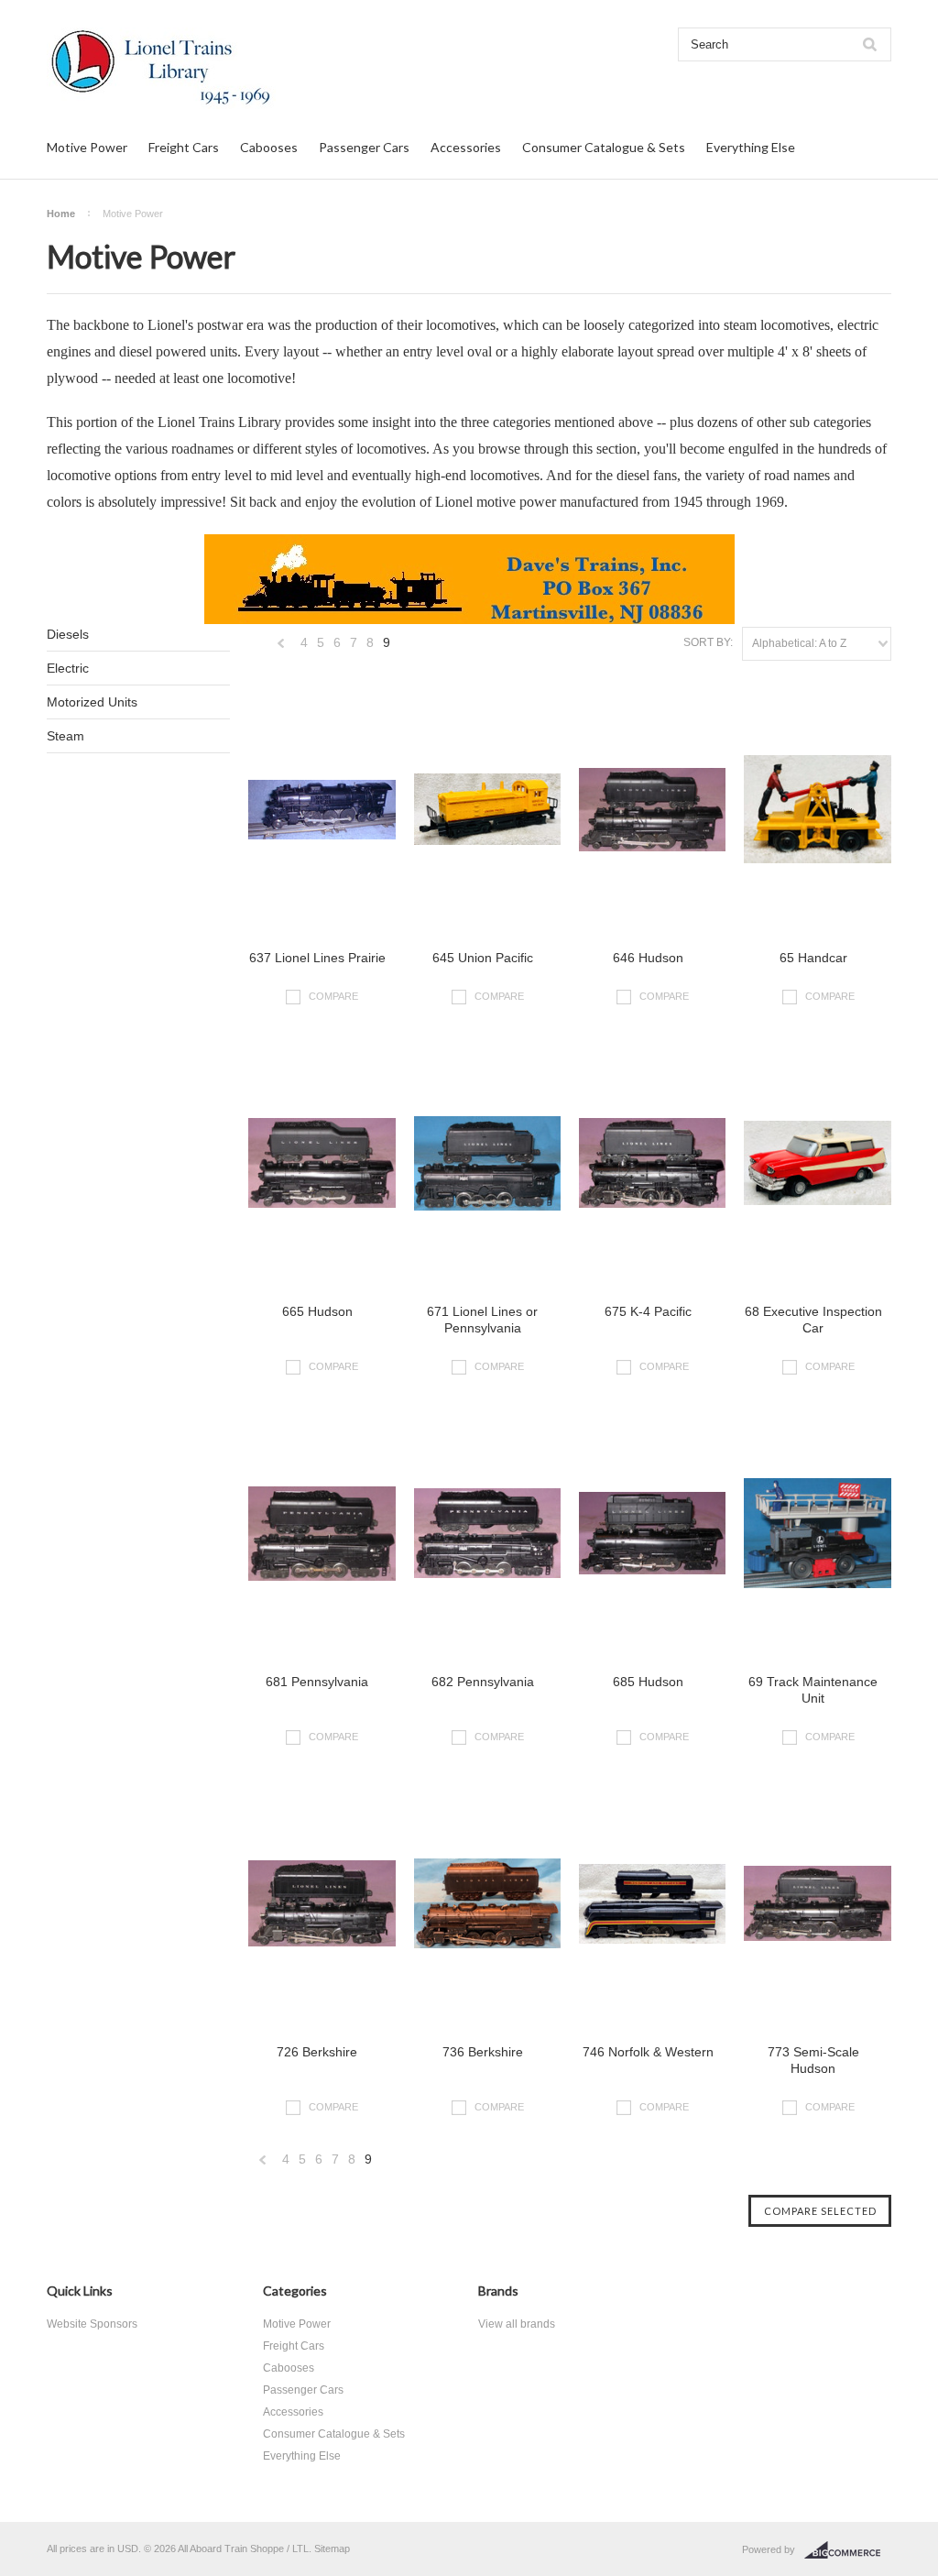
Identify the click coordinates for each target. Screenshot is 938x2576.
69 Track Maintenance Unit (813, 1690)
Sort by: (708, 642)
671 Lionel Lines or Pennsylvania (482, 1320)
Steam (65, 736)
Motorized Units (92, 702)
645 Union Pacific (483, 958)
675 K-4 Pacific (648, 1311)
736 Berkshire (483, 2052)
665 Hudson (317, 1311)
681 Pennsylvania (317, 1682)
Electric (68, 668)
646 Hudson (648, 958)
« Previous (281, 647)
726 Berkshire (317, 2052)
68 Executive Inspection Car (813, 1320)
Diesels (68, 634)
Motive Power (87, 147)
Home (61, 214)
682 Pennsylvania (483, 1682)
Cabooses (269, 147)
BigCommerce (848, 2550)
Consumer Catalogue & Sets (604, 147)
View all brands (517, 2324)
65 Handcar (813, 958)
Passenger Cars (364, 147)
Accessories (466, 147)
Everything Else (751, 147)
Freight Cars (184, 147)
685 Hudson (648, 1682)
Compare (333, 995)
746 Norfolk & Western (648, 2052)
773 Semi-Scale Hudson (813, 2060)
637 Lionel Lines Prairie (317, 958)
